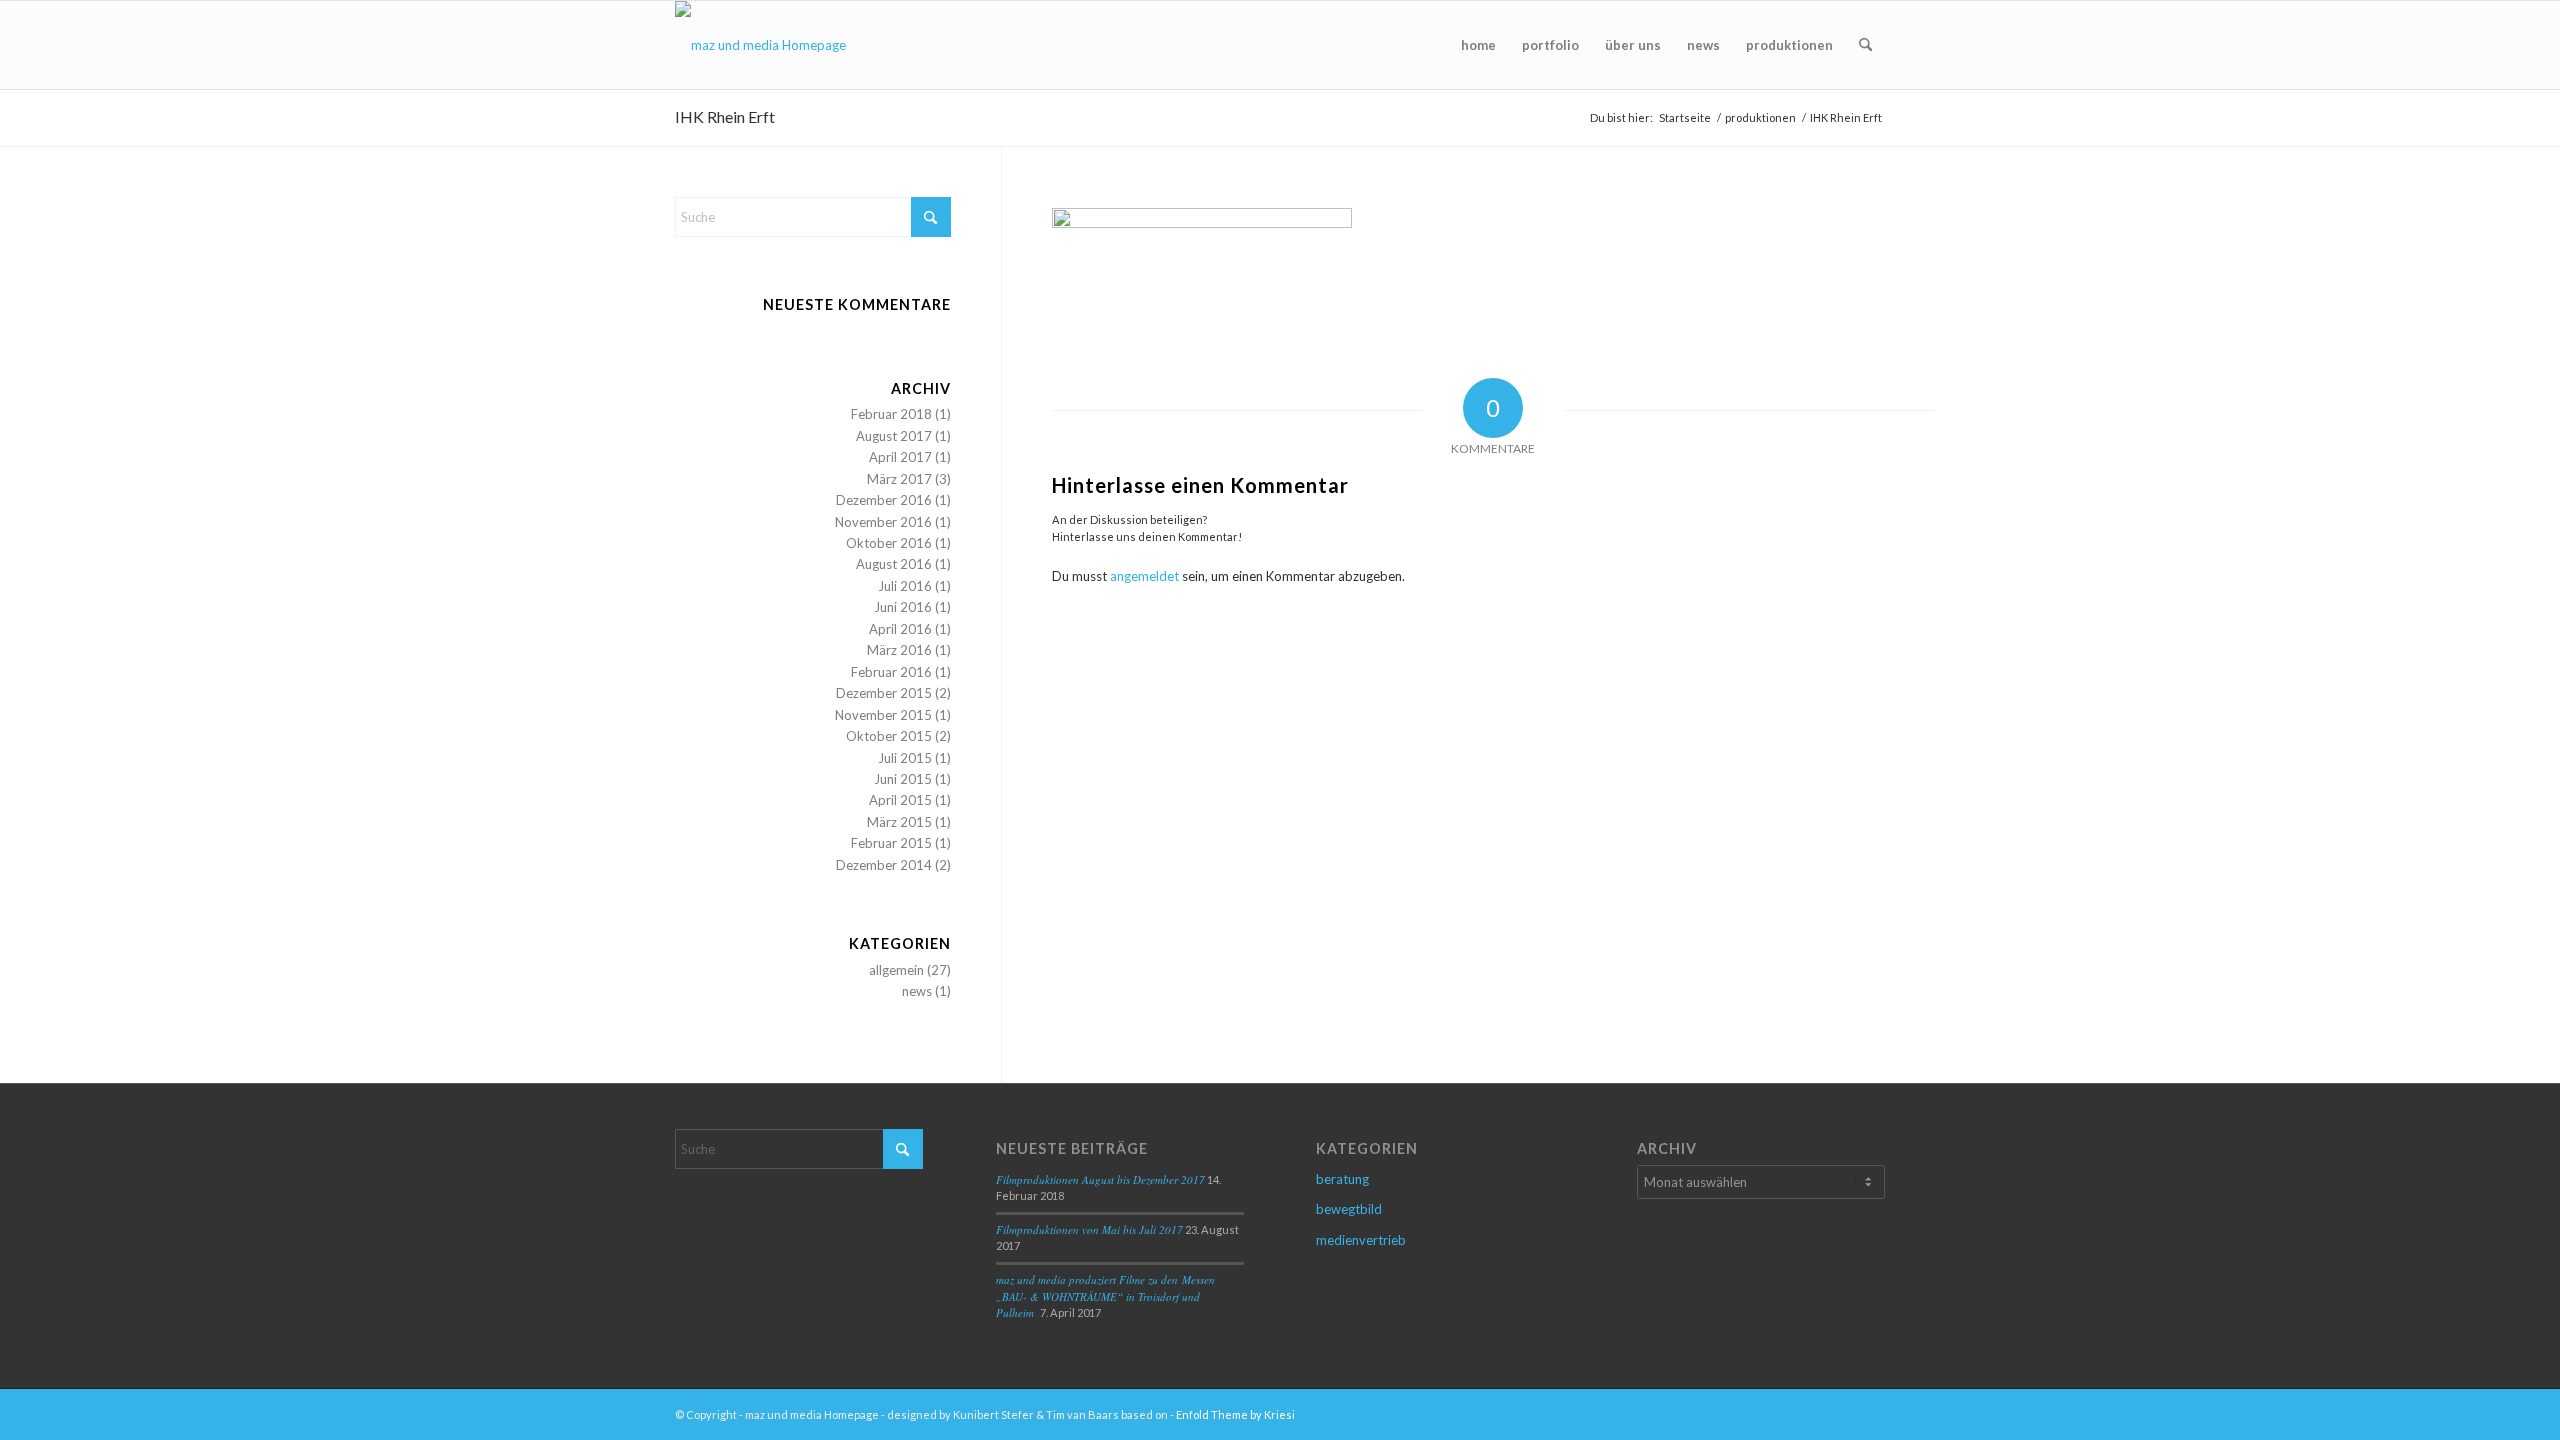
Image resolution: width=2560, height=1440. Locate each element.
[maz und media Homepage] (760, 45)
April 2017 (900, 457)
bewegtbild (1349, 1209)
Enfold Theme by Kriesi (1235, 1414)
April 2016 (900, 629)
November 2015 (883, 715)
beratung (1342, 1179)
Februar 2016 (891, 672)
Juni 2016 (903, 607)
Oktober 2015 (889, 736)
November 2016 (883, 522)
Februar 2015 (891, 843)
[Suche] (1865, 45)
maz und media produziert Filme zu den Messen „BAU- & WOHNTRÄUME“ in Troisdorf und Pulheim (1105, 1296)
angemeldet (1144, 576)
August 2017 (894, 436)
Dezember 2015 (884, 693)
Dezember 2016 (884, 500)
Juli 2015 (905, 758)
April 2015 (900, 800)
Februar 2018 (891, 414)
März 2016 (899, 650)
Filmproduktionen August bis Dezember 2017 (1100, 1179)
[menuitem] (1478, 45)
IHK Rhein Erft (725, 116)
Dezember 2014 (884, 865)
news (917, 991)
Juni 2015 (903, 779)
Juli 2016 (905, 586)
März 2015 (899, 822)
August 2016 (894, 564)
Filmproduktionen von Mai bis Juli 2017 (1089, 1229)
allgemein (896, 970)
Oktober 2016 (889, 543)
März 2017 (899, 479)
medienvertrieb (1361, 1240)
